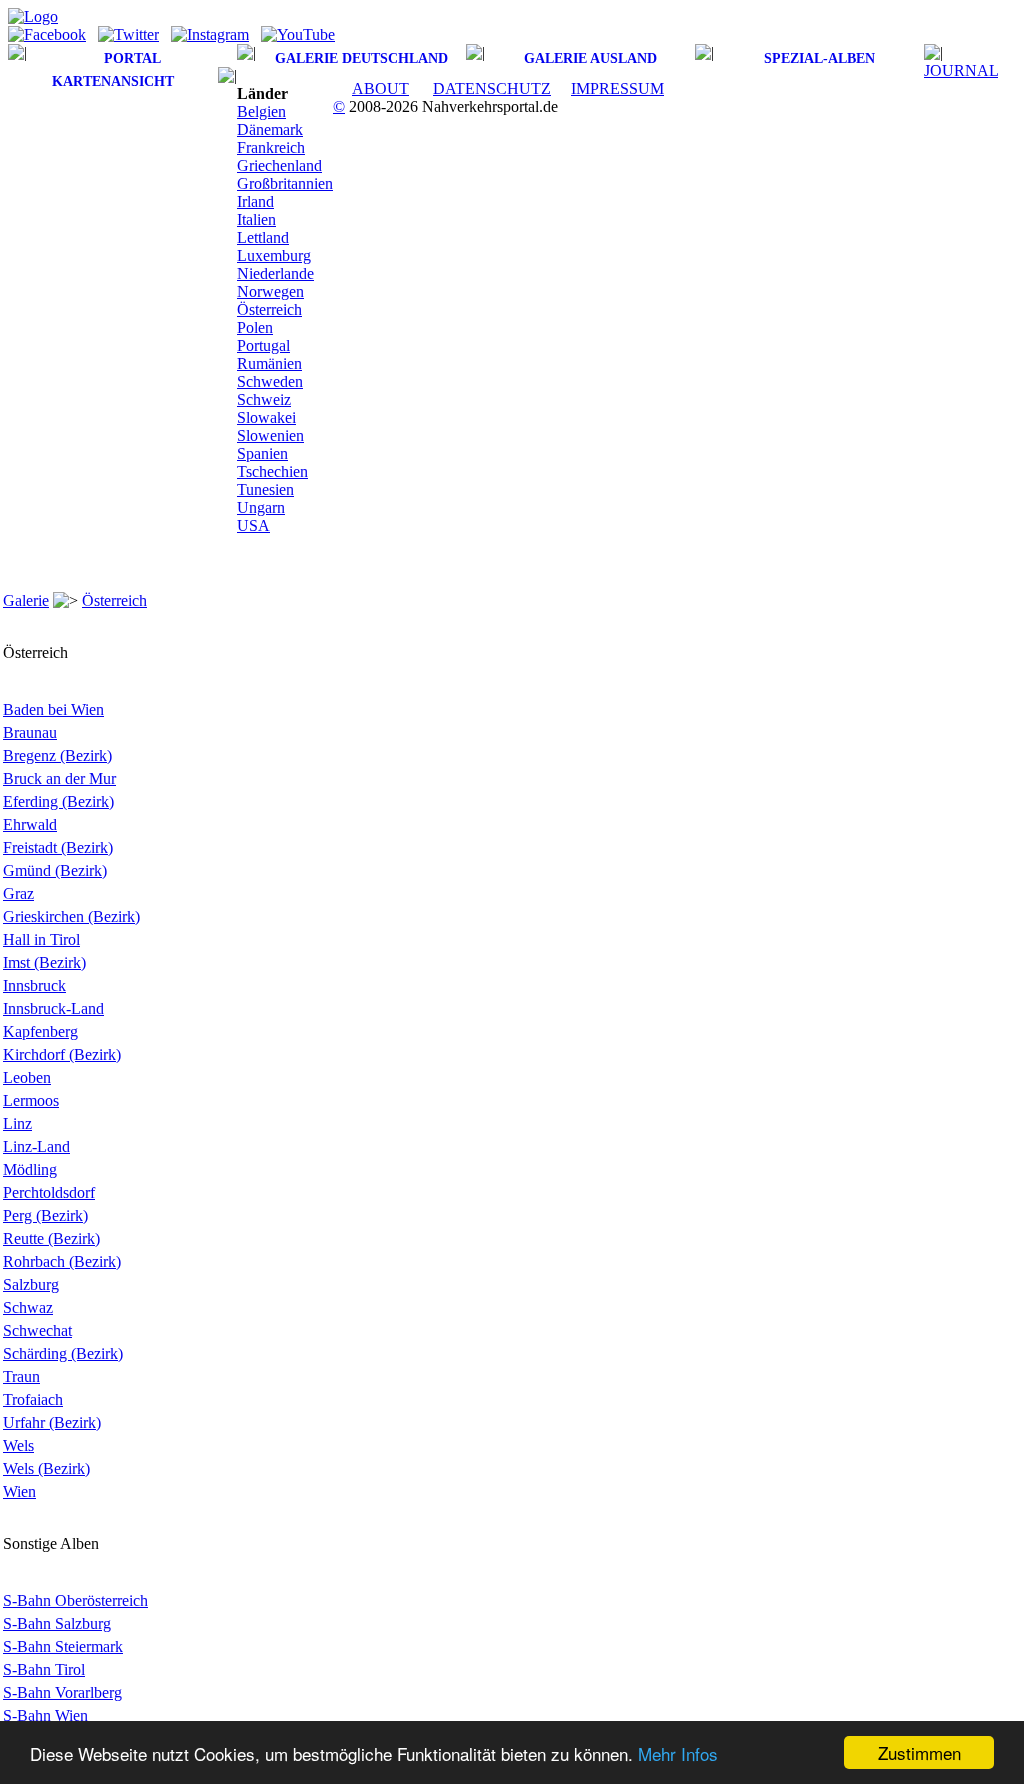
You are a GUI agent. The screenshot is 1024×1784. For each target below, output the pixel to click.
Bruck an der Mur (59, 778)
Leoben (27, 1077)
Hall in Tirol (41, 939)
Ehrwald (30, 824)
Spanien (262, 453)
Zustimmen (919, 1752)
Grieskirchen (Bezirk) (71, 916)
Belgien (261, 111)
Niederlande (275, 273)
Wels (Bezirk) (46, 1468)
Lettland (263, 237)
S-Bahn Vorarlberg (62, 1692)
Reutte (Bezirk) (51, 1238)
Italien (256, 219)
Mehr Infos (678, 1753)
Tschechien (272, 471)
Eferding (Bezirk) (58, 801)
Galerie (26, 600)
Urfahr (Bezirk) (52, 1422)
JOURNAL (961, 70)
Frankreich (271, 147)
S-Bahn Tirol (44, 1669)
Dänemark (270, 129)
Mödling (30, 1169)
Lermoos (31, 1100)
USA (253, 525)
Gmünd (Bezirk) (55, 870)
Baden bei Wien (53, 709)
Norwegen (270, 291)
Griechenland (279, 165)
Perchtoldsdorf (49, 1192)
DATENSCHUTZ (492, 88)
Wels (18, 1445)
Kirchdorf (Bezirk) (62, 1054)
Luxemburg (274, 255)
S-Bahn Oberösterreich (75, 1600)
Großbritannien (285, 183)
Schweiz (264, 399)
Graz (18, 893)
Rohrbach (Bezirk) (62, 1261)
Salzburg (31, 1284)
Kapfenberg (40, 1031)
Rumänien (269, 363)
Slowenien (270, 435)
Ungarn (261, 507)
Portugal (263, 345)
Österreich (269, 309)
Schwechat (37, 1330)
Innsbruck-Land (53, 1008)
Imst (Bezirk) (44, 962)
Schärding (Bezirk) (63, 1353)
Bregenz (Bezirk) (57, 755)
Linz (17, 1123)
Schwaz (28, 1307)
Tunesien (265, 489)
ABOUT (380, 88)
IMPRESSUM (617, 88)
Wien (19, 1491)
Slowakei (266, 417)
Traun (21, 1376)
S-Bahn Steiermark (63, 1646)
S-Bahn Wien (45, 1715)
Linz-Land (36, 1146)
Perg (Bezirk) (45, 1215)
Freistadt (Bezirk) (58, 847)
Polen (255, 327)
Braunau (30, 732)
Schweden (270, 381)
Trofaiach (33, 1399)
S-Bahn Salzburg (57, 1623)
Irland (255, 201)
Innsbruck (34, 985)
